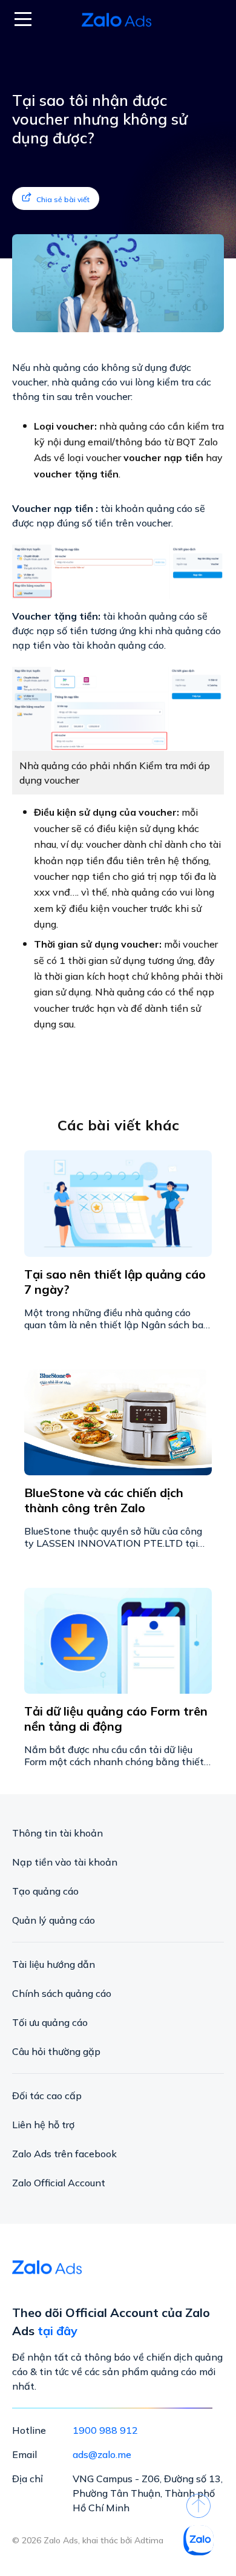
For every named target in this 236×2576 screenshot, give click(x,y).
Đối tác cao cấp (47, 2096)
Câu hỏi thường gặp (56, 2051)
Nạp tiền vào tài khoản (65, 1862)
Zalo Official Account (59, 2183)
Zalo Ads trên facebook (64, 2154)
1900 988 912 (105, 2430)
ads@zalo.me (102, 2454)
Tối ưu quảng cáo (50, 2022)
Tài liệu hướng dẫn (54, 1964)
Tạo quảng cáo (45, 1891)
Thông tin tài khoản (57, 1833)
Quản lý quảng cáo (54, 1920)
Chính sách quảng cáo (62, 1993)
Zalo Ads (118, 20)
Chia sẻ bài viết (63, 199)
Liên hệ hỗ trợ (43, 2125)
